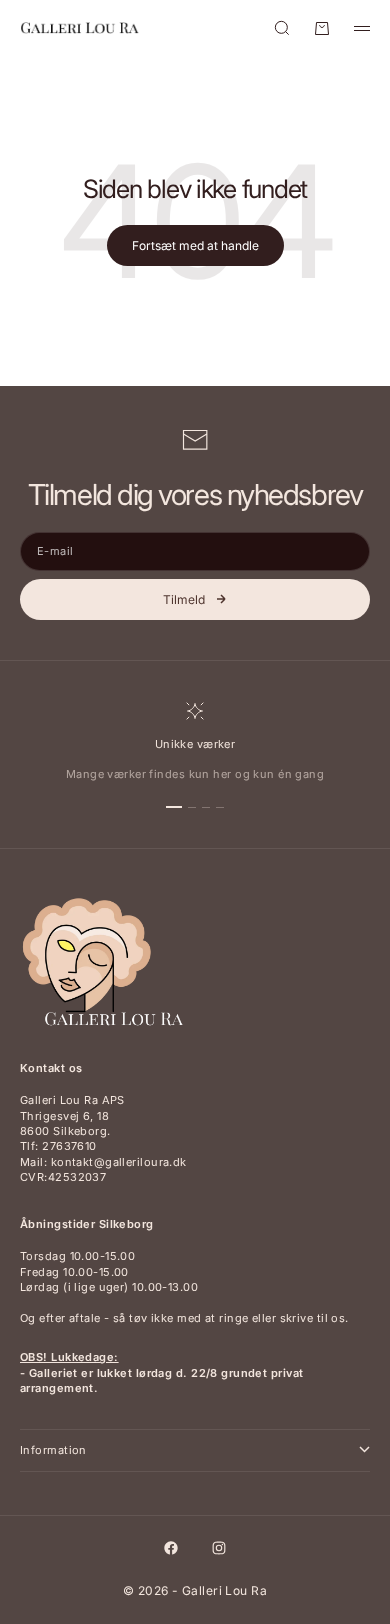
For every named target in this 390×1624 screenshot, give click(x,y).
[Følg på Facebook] (171, 1548)
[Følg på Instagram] (219, 1548)
